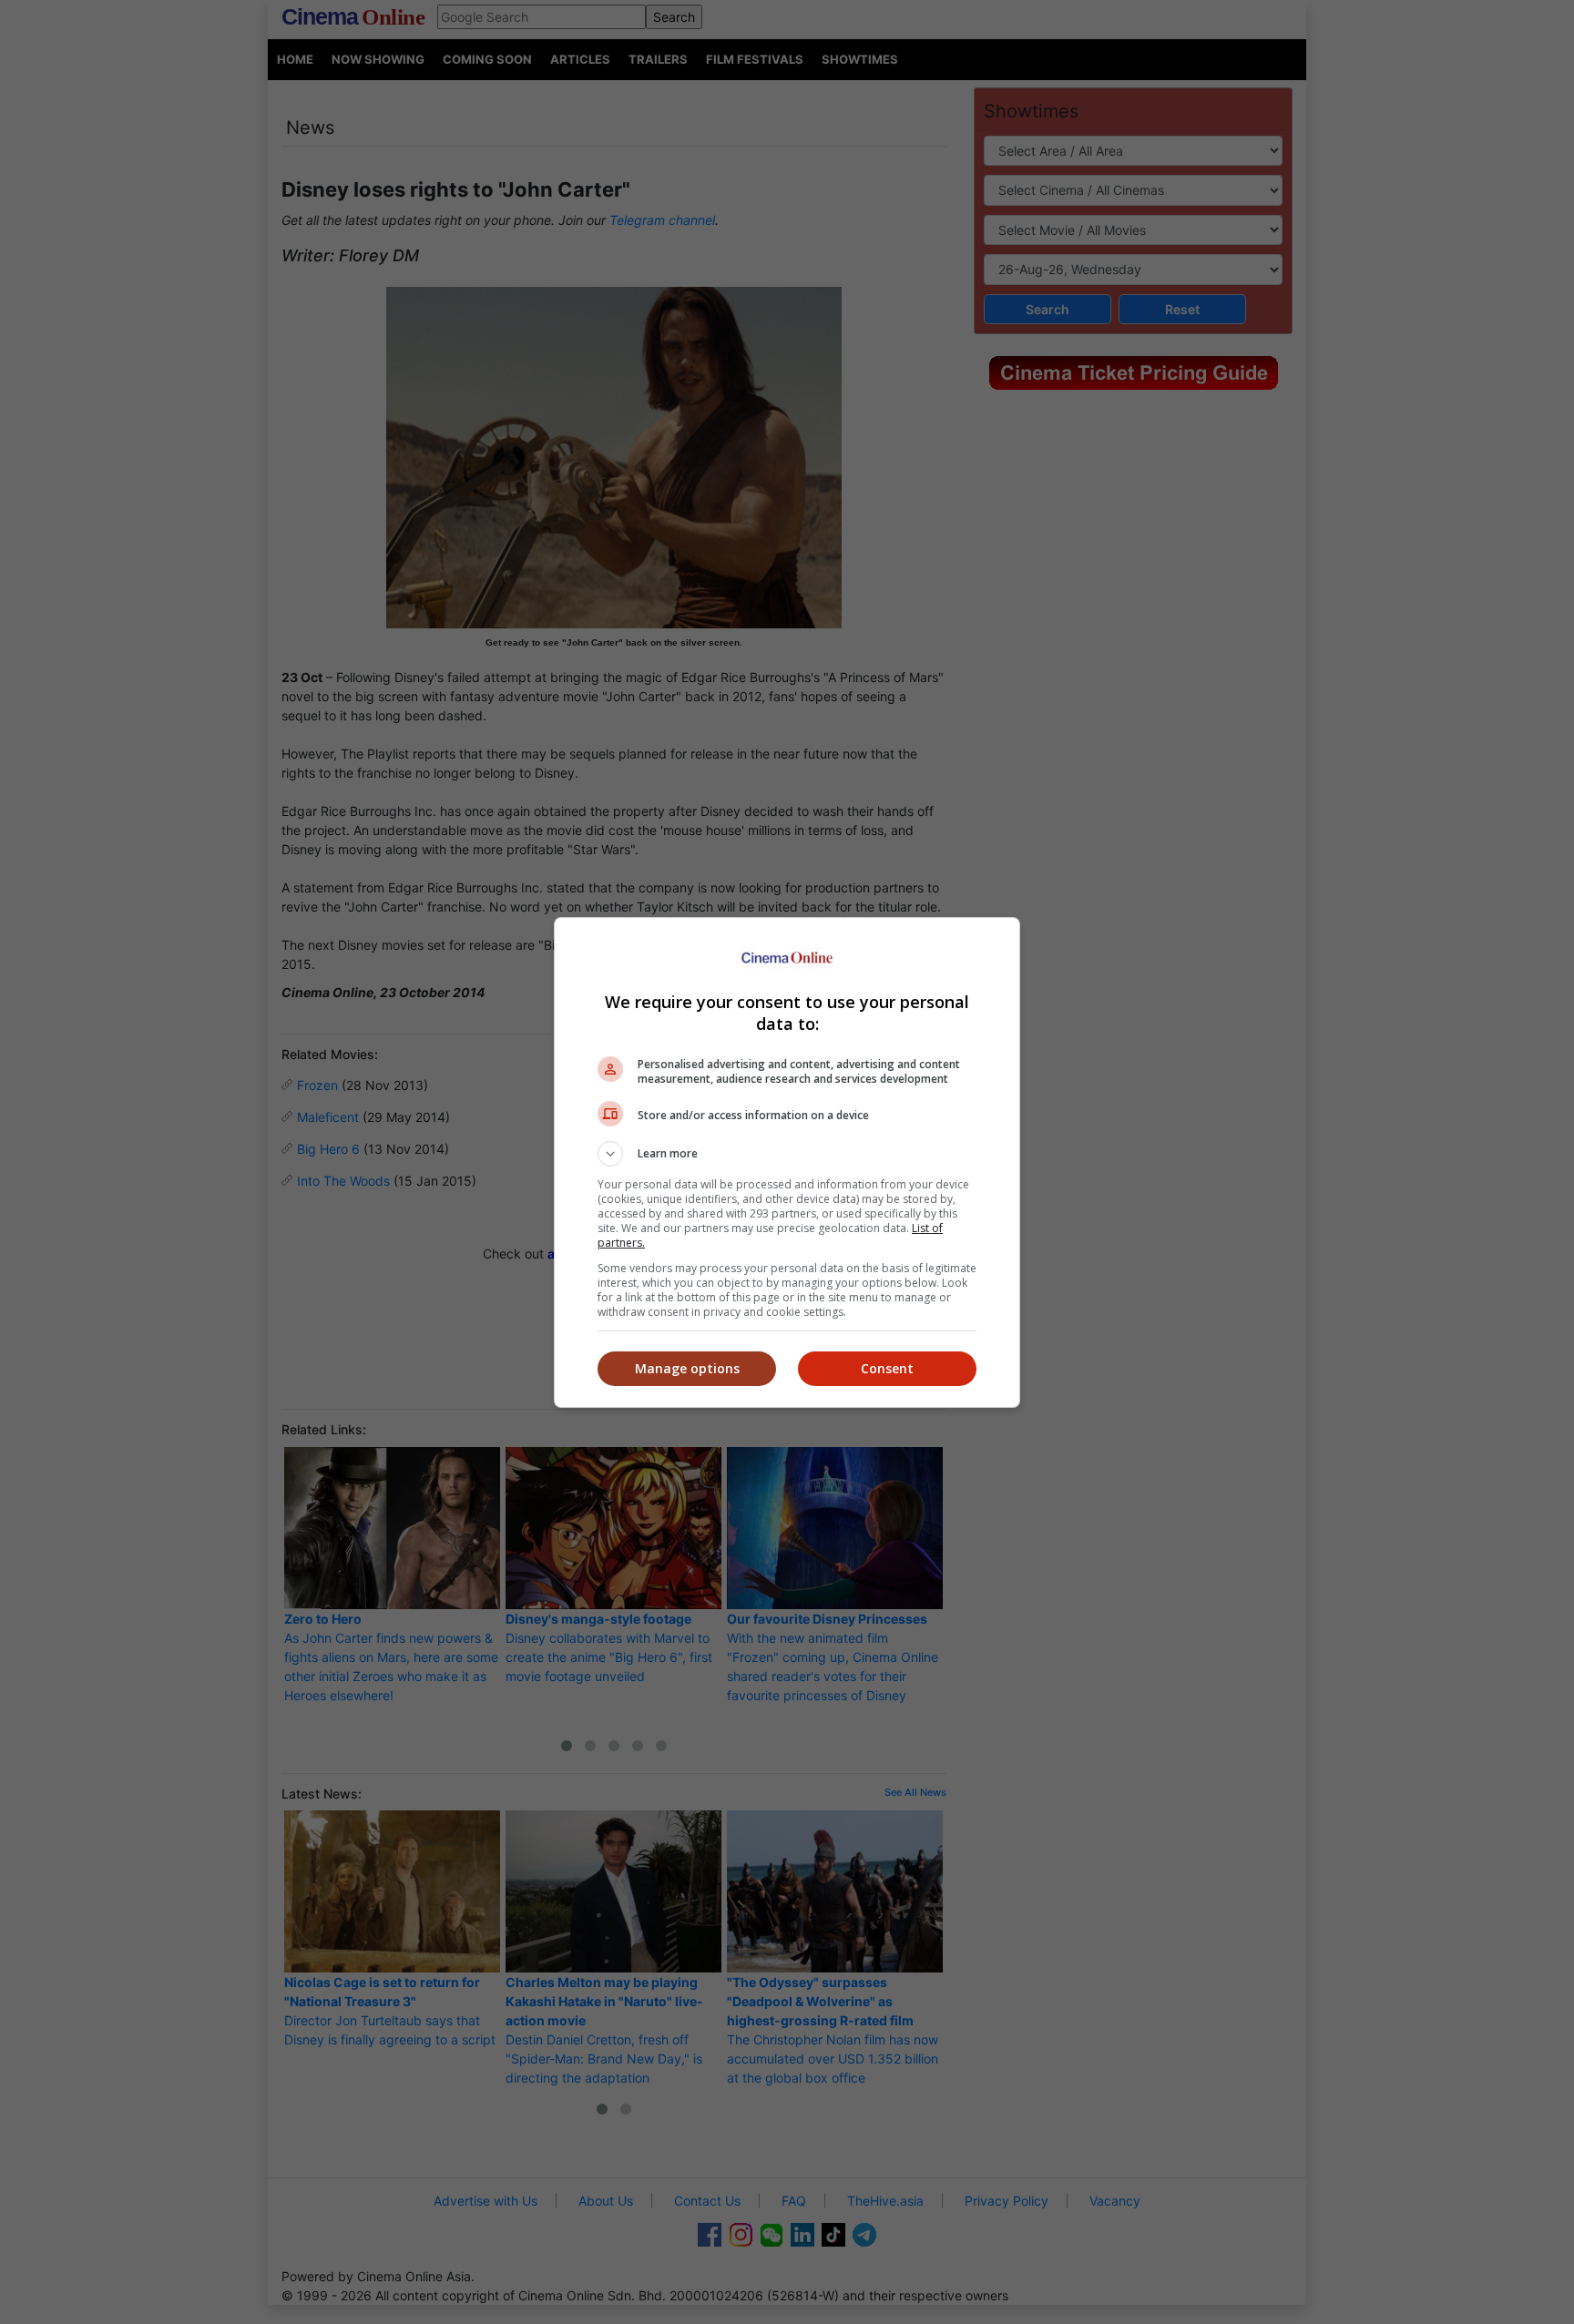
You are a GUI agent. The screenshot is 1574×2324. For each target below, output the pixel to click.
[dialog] (787, 1162)
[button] (787, 1154)
